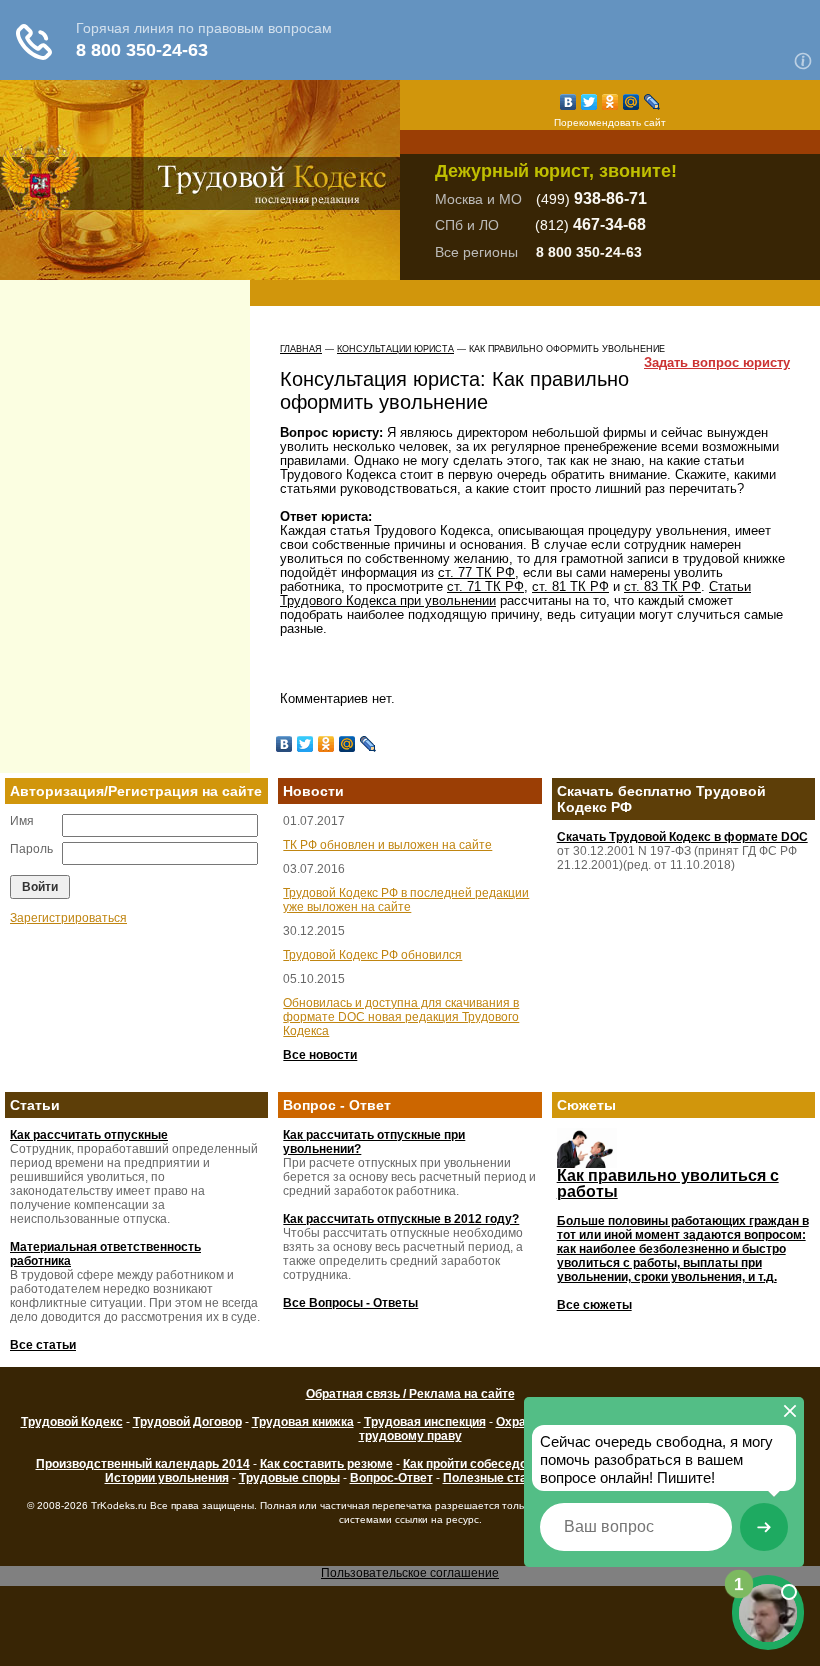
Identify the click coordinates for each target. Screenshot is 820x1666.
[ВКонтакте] (568, 102)
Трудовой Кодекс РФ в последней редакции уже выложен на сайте (406, 900)
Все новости (320, 1055)
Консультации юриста (395, 349)
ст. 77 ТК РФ (476, 572)
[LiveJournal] (652, 102)
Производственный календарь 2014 (143, 1464)
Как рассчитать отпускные (89, 1135)
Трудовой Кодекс (72, 1422)
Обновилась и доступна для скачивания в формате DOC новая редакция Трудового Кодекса (401, 1017)
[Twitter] (589, 102)
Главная (301, 349)
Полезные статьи (495, 1478)
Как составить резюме (326, 1464)
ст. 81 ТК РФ (570, 586)
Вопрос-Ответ (391, 1478)
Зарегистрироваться (68, 918)
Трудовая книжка (303, 1422)
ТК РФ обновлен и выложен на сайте (387, 845)
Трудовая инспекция (425, 1422)
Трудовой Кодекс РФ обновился (372, 955)
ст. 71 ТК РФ (485, 586)
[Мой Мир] (631, 102)
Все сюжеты (594, 1305)
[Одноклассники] (610, 102)
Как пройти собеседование (482, 1464)
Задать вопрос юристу (717, 363)
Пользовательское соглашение (410, 1573)
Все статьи (43, 1345)
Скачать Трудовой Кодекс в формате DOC (682, 837)
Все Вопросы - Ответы (350, 1303)
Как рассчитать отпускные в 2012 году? (401, 1219)
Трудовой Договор (187, 1422)
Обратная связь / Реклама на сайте (410, 1394)
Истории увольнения (167, 1478)
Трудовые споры (289, 1478)
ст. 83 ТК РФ (662, 586)
